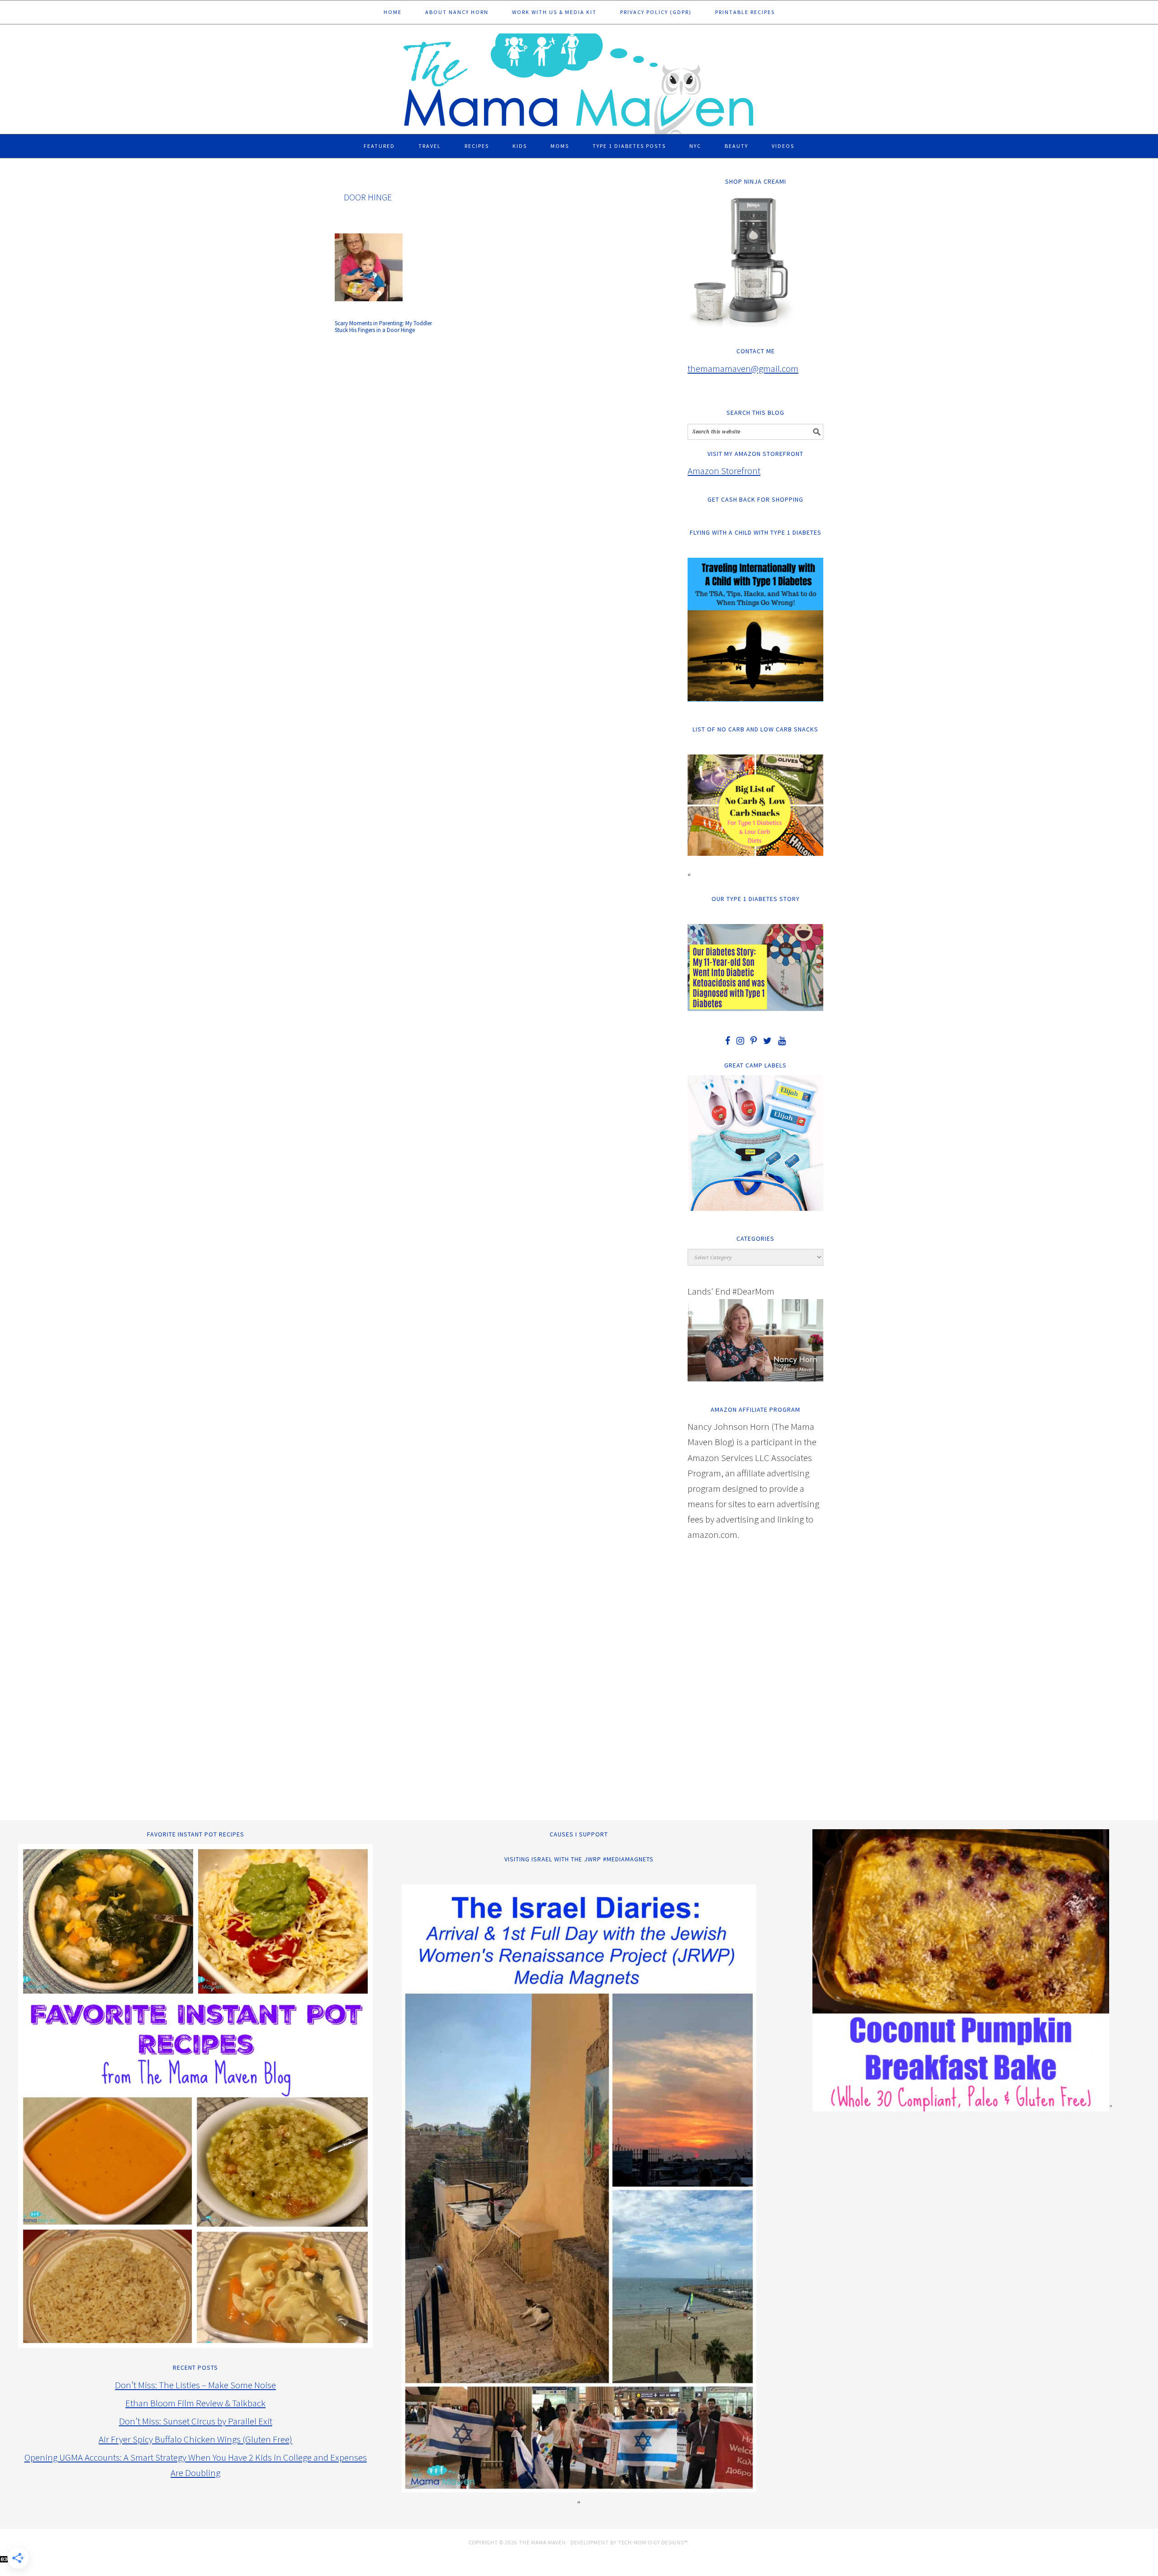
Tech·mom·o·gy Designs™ (653, 2542)
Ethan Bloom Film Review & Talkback (195, 2403)
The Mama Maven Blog (579, 80)
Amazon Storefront (724, 471)
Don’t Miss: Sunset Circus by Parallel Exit (196, 2421)
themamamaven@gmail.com (743, 368)
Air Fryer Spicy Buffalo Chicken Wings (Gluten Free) (195, 2439)
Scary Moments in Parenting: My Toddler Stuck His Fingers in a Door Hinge (383, 327)
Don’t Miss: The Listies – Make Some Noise (195, 2385)
